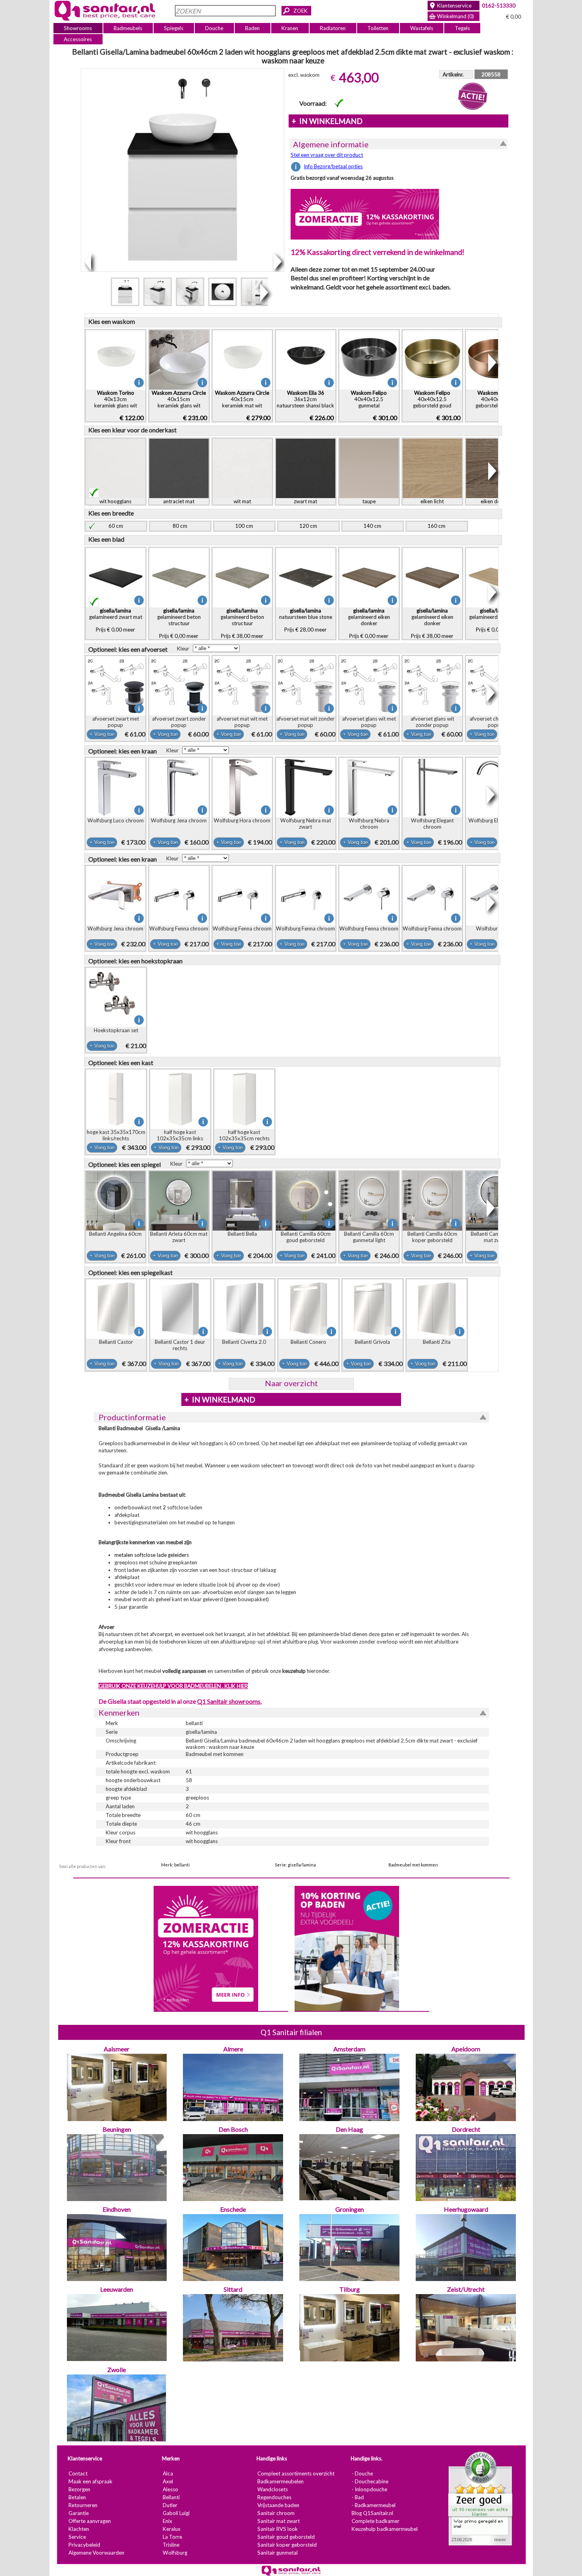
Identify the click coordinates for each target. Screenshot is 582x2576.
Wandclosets (272, 2490)
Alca (167, 2474)
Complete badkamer (375, 2521)
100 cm (244, 526)
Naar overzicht (291, 1383)
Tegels (462, 28)
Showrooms (78, 28)
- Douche (362, 2474)
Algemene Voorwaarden (96, 2553)
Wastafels (421, 28)
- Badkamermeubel (373, 2506)
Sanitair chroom (276, 2513)
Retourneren (83, 2506)
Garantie (78, 2513)
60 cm (116, 526)
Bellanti (171, 2498)
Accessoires (78, 39)
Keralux (171, 2529)
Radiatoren (333, 28)
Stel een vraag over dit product (327, 155)
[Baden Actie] (346, 1948)
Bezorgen (79, 2490)
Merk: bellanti (175, 1865)
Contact (78, 2474)
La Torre (172, 2537)
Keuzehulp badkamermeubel (384, 2529)
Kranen (290, 28)
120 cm (308, 526)
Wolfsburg (175, 2553)
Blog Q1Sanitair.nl (372, 2513)
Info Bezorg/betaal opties (333, 166)
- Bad (357, 2498)
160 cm (436, 526)
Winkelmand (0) (456, 16)
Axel (167, 2482)
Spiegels (174, 28)
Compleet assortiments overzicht (296, 2474)
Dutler (170, 2506)
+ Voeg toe (102, 734)
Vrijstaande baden (278, 2506)
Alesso (170, 2490)
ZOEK (301, 11)
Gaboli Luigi (176, 2513)
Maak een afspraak (90, 2482)
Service (77, 2537)
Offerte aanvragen (89, 2521)
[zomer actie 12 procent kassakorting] (365, 214)
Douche (214, 28)
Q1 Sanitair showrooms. (229, 1701)
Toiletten (378, 28)
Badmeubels (128, 28)
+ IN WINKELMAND (327, 121)
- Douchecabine (370, 2482)
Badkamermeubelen (280, 2482)
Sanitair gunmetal (277, 2553)
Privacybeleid (84, 2545)
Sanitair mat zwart (278, 2521)
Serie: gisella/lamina (295, 1865)
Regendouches (274, 2498)
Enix (167, 2521)
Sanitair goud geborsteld (286, 2537)
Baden (252, 28)
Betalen (77, 2498)
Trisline (171, 2545)
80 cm (180, 526)
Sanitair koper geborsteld (287, 2545)
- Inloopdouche (369, 2490)
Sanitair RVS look (277, 2529)
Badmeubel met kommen (413, 1865)
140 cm (372, 526)
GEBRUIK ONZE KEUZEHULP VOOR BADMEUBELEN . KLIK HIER (173, 1686)
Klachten (78, 2529)
